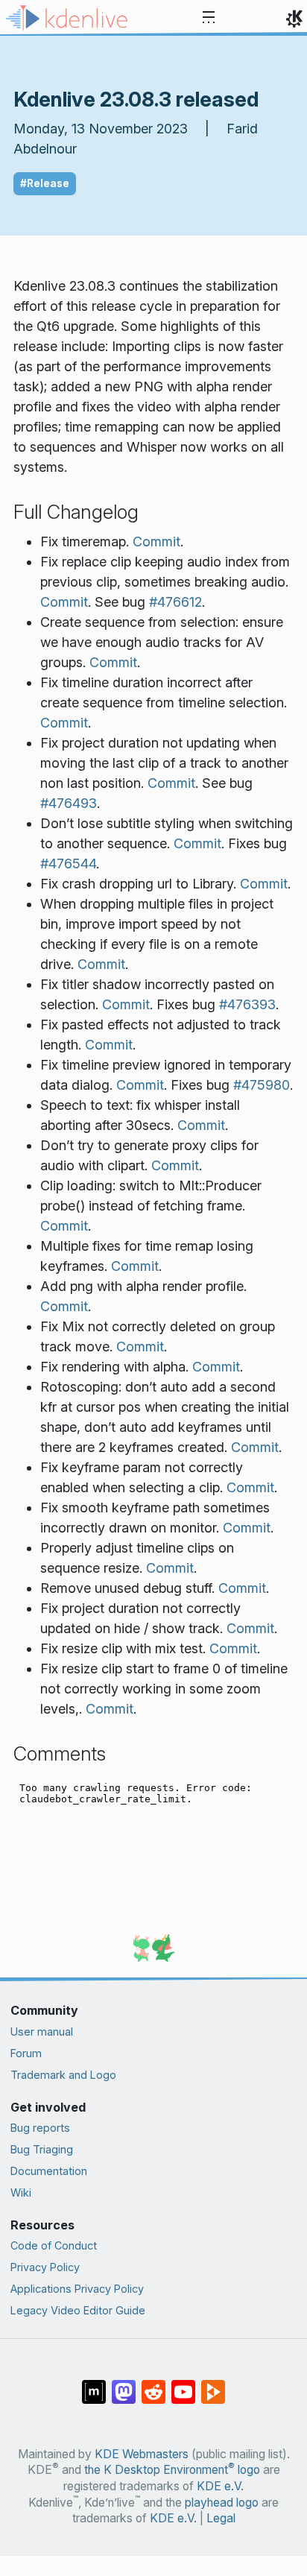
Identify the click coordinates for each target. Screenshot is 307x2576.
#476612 (175, 602)
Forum (26, 2053)
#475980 (262, 1085)
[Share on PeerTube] (213, 2384)
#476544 (68, 864)
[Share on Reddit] (153, 2384)
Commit (156, 542)
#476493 (69, 803)
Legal (221, 2518)
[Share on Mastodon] (124, 2384)
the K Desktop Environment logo (172, 2470)
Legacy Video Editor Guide (78, 2310)
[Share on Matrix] (94, 2384)
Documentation (49, 2171)
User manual (42, 2032)
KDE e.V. (220, 2486)
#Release (45, 183)
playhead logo (222, 2503)
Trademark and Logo (63, 2075)
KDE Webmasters (142, 2454)
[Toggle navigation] (209, 18)
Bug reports (40, 2128)
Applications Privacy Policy (77, 2289)
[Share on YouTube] (183, 2384)
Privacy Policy (45, 2267)
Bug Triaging (42, 2149)
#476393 (247, 1004)
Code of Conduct (54, 2245)
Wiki (21, 2193)
